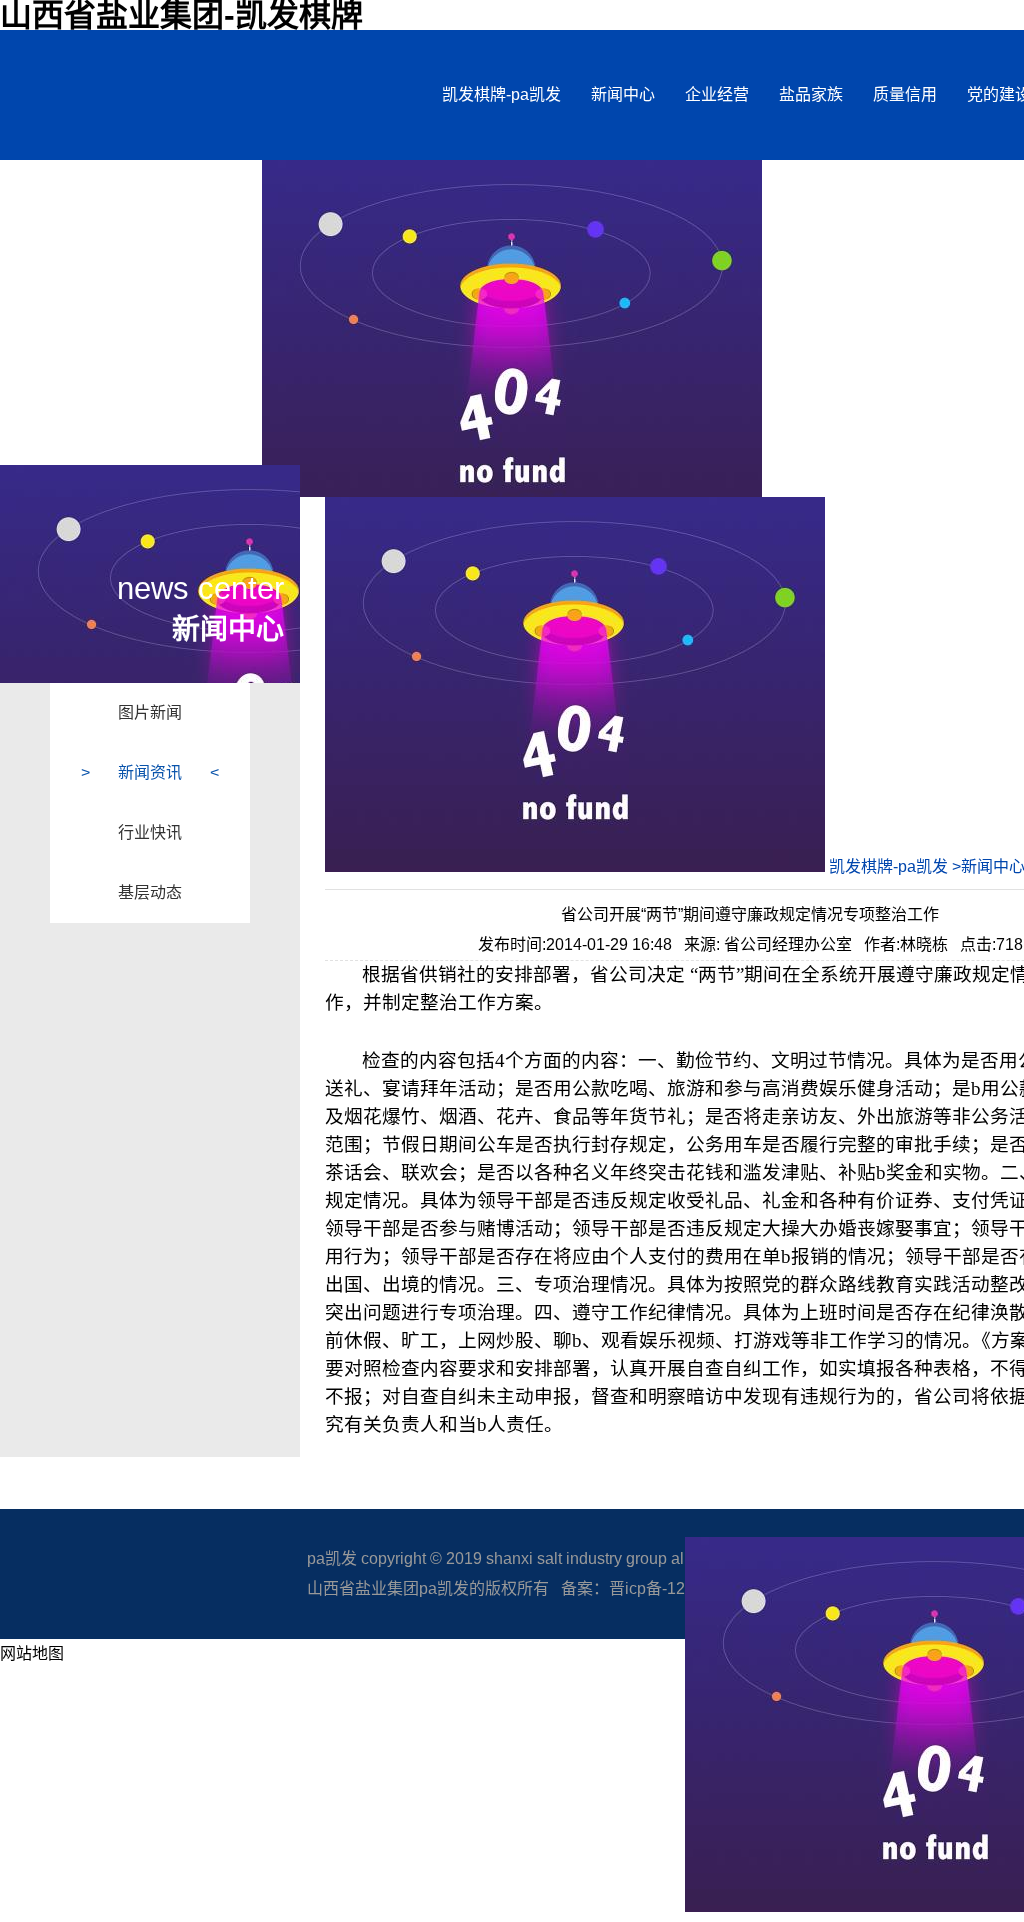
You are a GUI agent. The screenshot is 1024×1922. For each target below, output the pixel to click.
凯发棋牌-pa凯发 (501, 94)
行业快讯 (150, 832)
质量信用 (905, 94)
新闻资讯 (150, 772)
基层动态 (150, 892)
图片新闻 (150, 712)
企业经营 (717, 94)
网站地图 (32, 1653)
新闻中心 (623, 94)
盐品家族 (811, 94)
